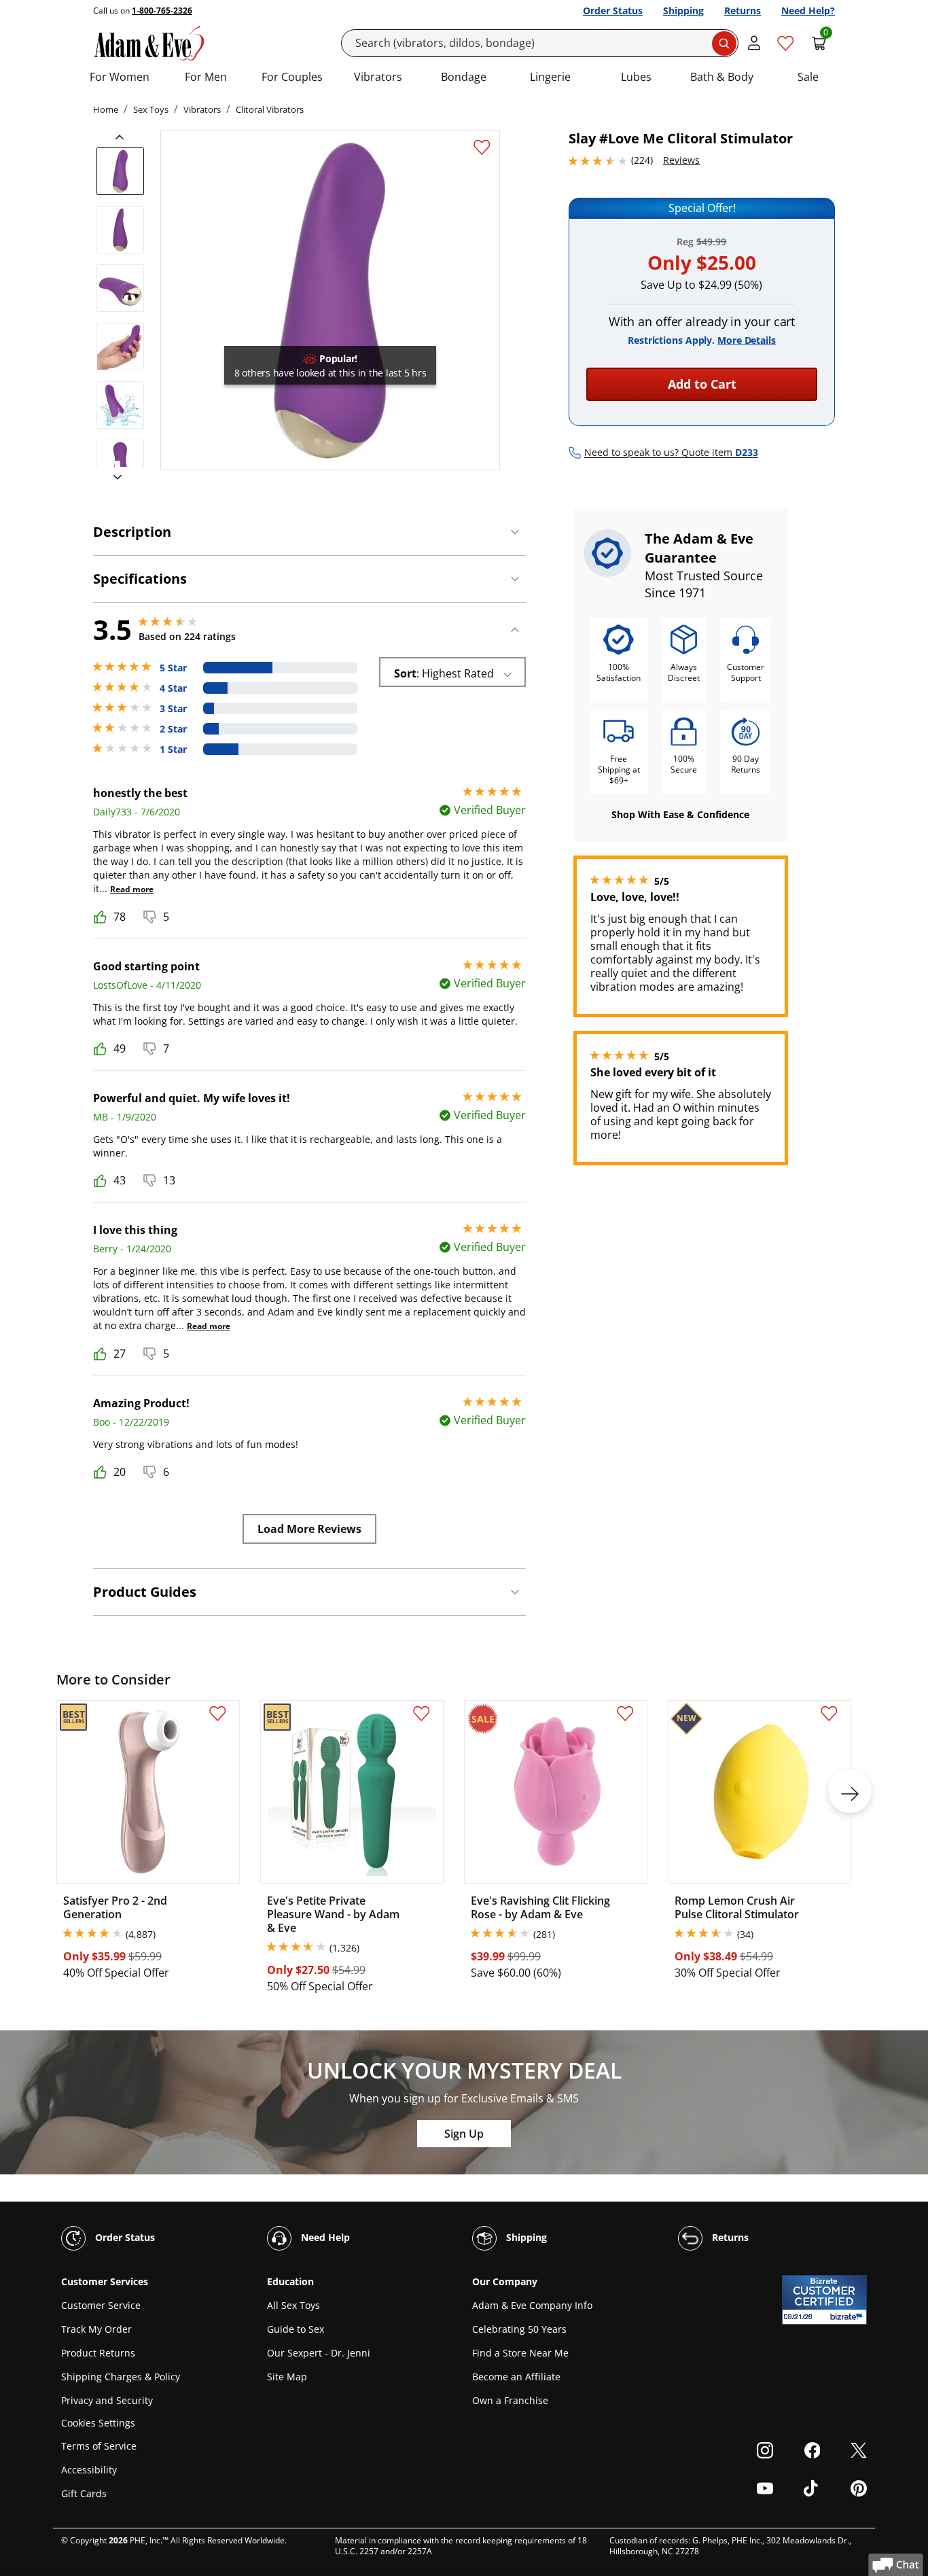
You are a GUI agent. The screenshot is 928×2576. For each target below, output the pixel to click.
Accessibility (89, 2470)
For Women (120, 77)
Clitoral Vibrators (270, 109)
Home (106, 109)
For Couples (292, 77)
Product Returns (98, 2353)
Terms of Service (99, 2446)
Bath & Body (722, 77)
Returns (743, 11)
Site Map (287, 2377)
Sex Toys (151, 109)
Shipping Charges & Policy (121, 2377)
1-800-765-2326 (162, 11)
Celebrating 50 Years (519, 2329)
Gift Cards (84, 2493)
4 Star (173, 688)
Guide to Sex (296, 2329)
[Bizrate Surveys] (848, 2317)
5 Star (173, 668)
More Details (747, 340)
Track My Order (96, 2329)
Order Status (613, 11)
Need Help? (808, 11)
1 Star (173, 749)
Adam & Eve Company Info (532, 2305)
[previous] (124, 137)
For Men (206, 77)
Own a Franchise (510, 2400)
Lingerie (550, 77)
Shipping (683, 11)
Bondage (464, 77)
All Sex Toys (293, 2305)
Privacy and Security (107, 2400)
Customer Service (101, 2305)
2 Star (173, 729)
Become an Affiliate (516, 2377)
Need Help (324, 2237)
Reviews (681, 160)
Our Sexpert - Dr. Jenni (319, 2353)
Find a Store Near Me (520, 2353)
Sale (808, 77)
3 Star (173, 709)
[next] (113, 478)
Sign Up (464, 2134)
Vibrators (378, 77)
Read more (132, 889)
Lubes (636, 77)
